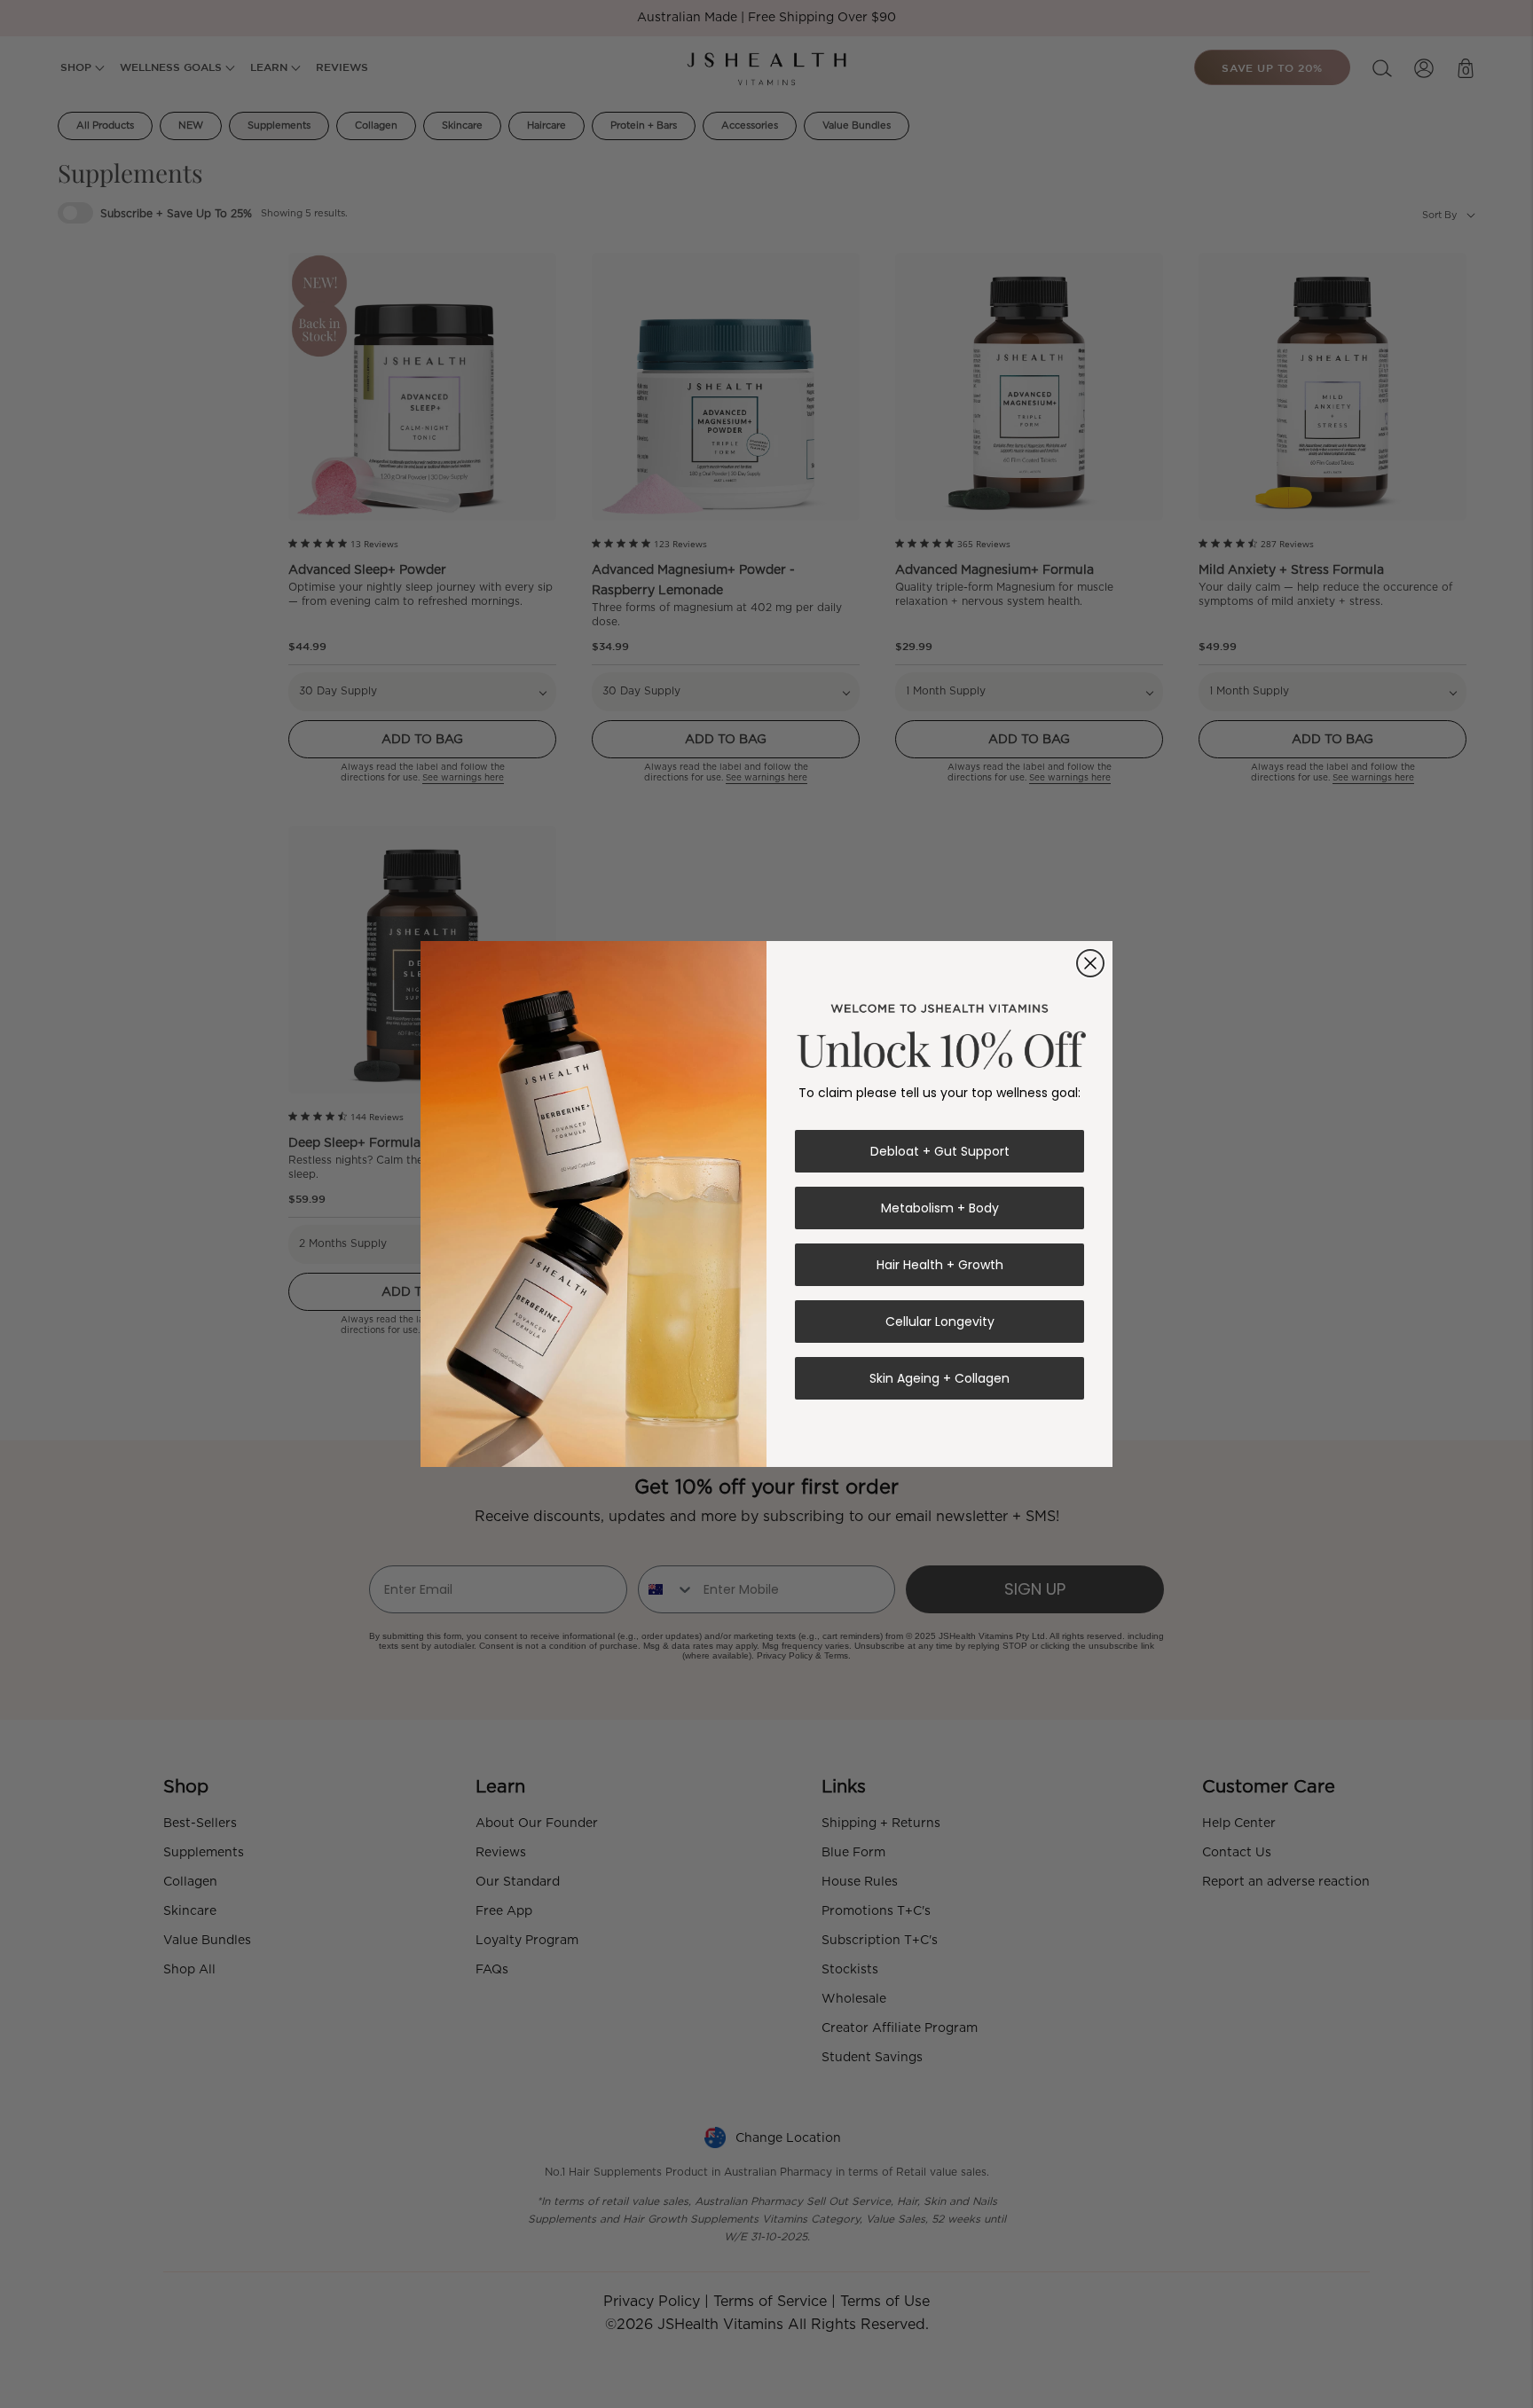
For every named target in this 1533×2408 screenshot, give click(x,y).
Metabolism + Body (940, 1208)
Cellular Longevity (940, 1322)
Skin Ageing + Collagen (939, 1378)
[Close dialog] (1090, 963)
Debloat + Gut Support (940, 1151)
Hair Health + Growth (940, 1265)
